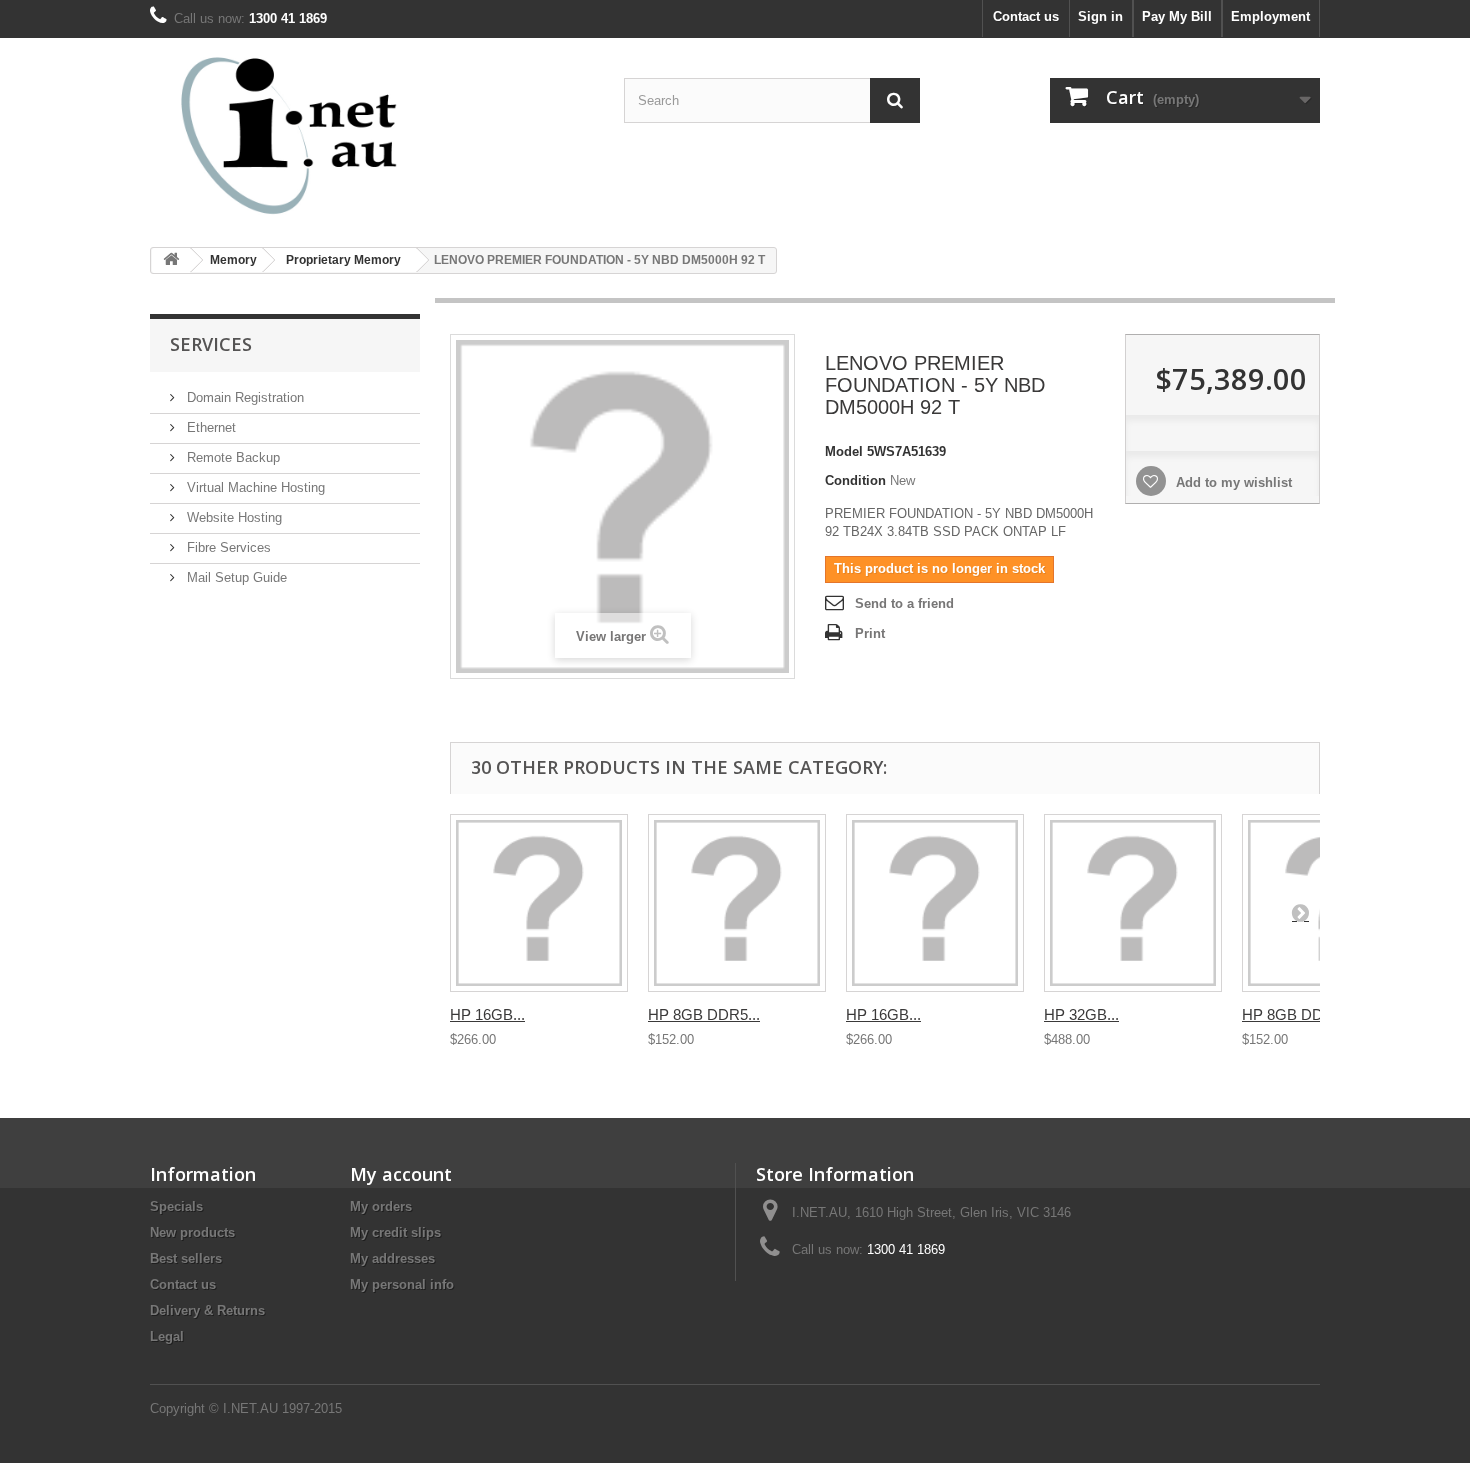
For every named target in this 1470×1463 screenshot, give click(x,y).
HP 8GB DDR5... (704, 1014)
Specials (176, 1206)
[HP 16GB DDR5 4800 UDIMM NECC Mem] (935, 903)
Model (844, 451)
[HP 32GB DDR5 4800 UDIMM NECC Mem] (1133, 903)
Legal (167, 1336)
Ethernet (209, 427)
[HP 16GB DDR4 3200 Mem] (539, 903)
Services (211, 344)
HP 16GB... (487, 1014)
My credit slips (395, 1232)
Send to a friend (904, 603)
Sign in (1100, 16)
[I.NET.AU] (335, 135)
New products (192, 1232)
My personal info (402, 1284)
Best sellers (186, 1258)
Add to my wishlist (1232, 482)
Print (870, 633)
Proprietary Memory (343, 260)
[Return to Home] (171, 260)
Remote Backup (231, 457)
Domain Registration (243, 397)
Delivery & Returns (207, 1310)
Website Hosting (232, 517)
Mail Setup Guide (235, 577)
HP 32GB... (1081, 1014)
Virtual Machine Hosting (254, 487)
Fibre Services (227, 547)
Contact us (1026, 16)
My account (401, 1174)
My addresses (392, 1258)
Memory (233, 260)
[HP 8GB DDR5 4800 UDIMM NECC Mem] (737, 903)
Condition (855, 480)
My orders (381, 1206)
